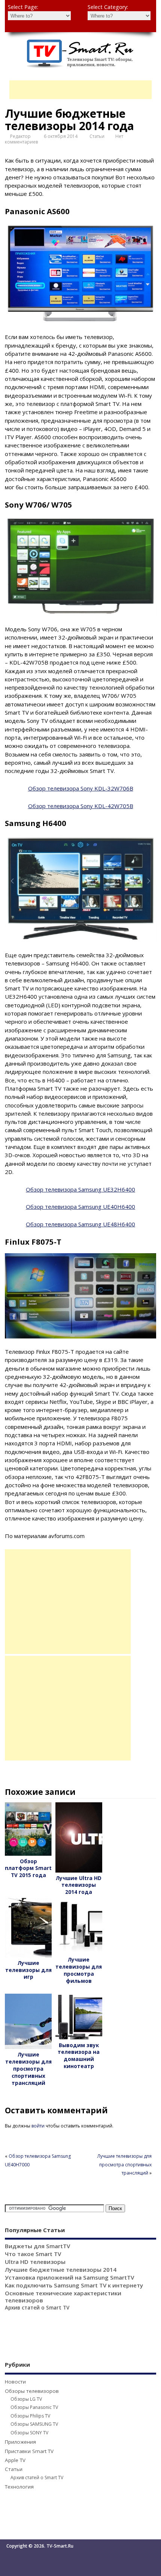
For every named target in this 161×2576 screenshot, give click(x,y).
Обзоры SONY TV (29, 2433)
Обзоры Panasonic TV (34, 2407)
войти (38, 2126)
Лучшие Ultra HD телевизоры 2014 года (79, 1885)
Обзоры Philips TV (30, 2416)
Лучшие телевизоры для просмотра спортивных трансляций (28, 2069)
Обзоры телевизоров (32, 2391)
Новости (15, 2382)
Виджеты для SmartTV (37, 2246)
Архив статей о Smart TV (37, 2308)
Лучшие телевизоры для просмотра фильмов (79, 1970)
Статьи (97, 136)
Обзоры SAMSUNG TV (34, 2424)
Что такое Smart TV (33, 2254)
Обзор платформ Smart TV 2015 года (28, 1868)
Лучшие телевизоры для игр (28, 1970)
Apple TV (15, 2460)
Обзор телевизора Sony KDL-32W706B (81, 788)
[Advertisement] (85, 90)
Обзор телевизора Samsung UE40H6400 (80, 1207)
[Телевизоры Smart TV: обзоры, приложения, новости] (80, 66)
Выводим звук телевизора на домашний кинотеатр (79, 2056)
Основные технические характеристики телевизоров (63, 2297)
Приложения (20, 2442)
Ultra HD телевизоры (35, 2262)
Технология (19, 2487)
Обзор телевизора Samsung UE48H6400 (80, 1224)
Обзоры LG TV (26, 2399)
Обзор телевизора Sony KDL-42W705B (81, 806)
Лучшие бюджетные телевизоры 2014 (61, 2270)
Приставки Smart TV (29, 2451)
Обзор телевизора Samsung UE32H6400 (80, 1189)
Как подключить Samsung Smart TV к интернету (74, 2285)
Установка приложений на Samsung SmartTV (69, 2277)
